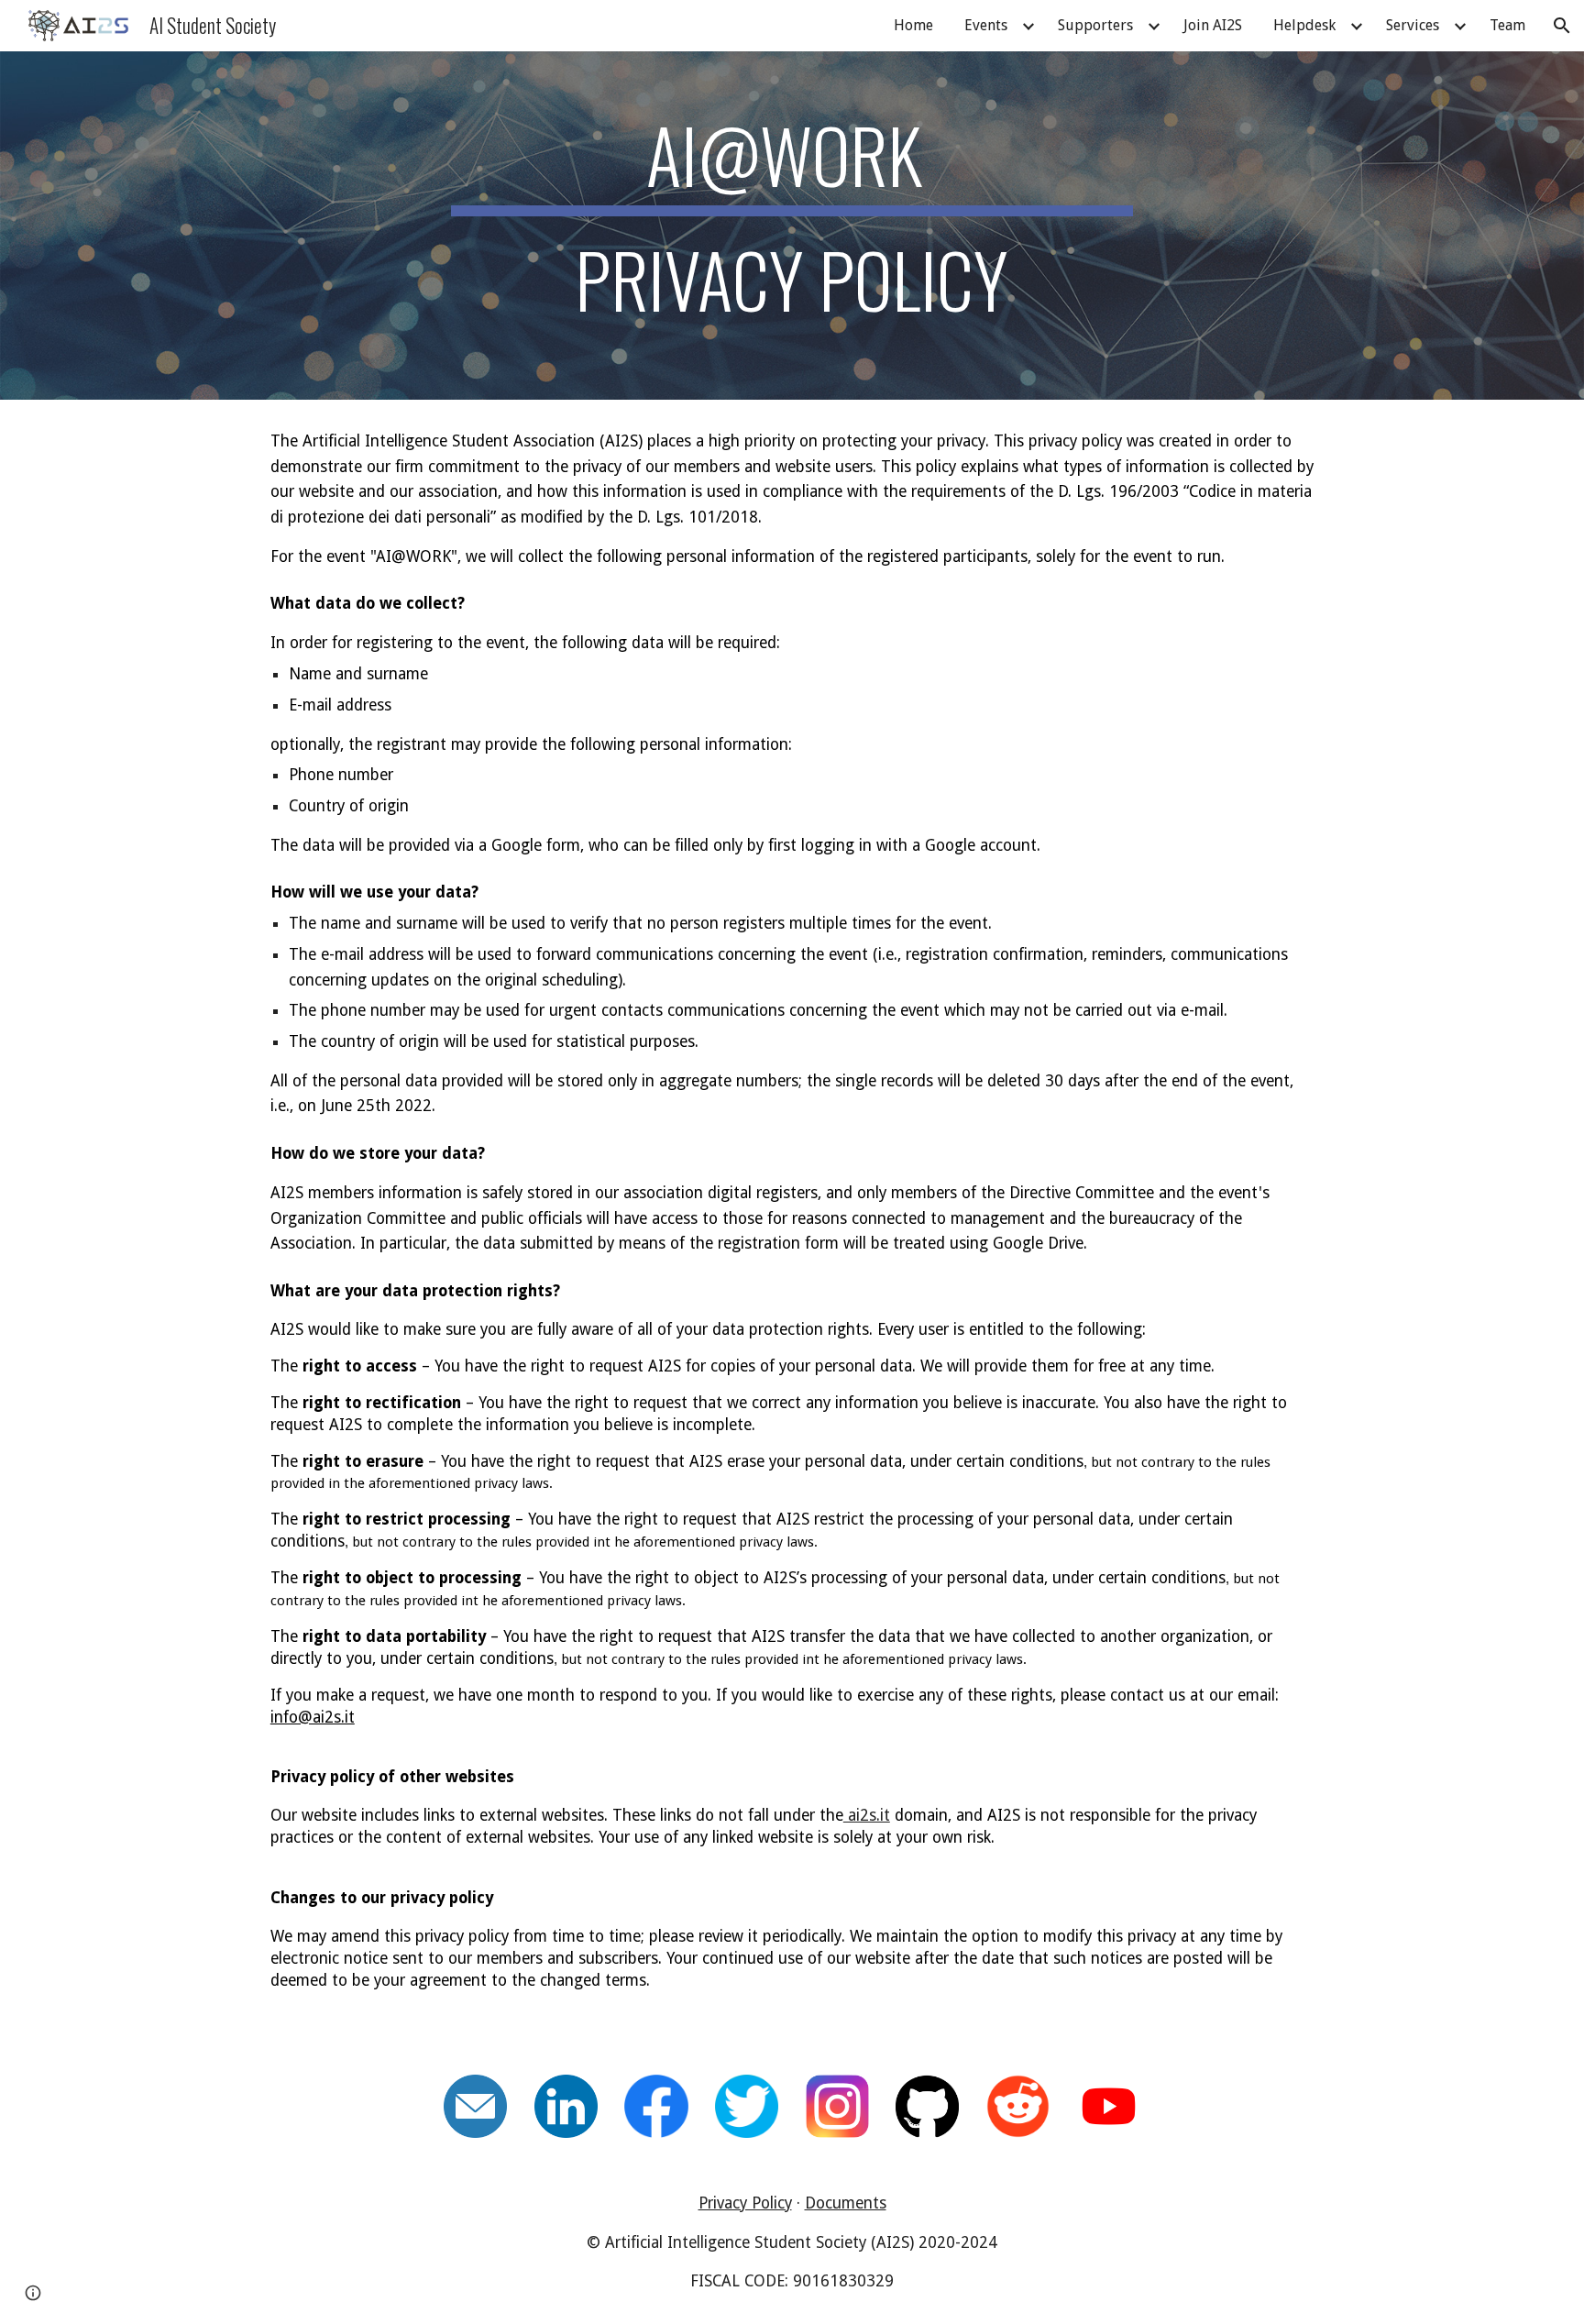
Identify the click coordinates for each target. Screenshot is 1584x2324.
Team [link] (1507, 25)
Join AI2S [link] (1213, 25)
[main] (792, 226)
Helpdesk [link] (1304, 25)
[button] (1562, 26)
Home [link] (913, 25)
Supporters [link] (1095, 25)
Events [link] (986, 25)
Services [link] (1413, 25)
